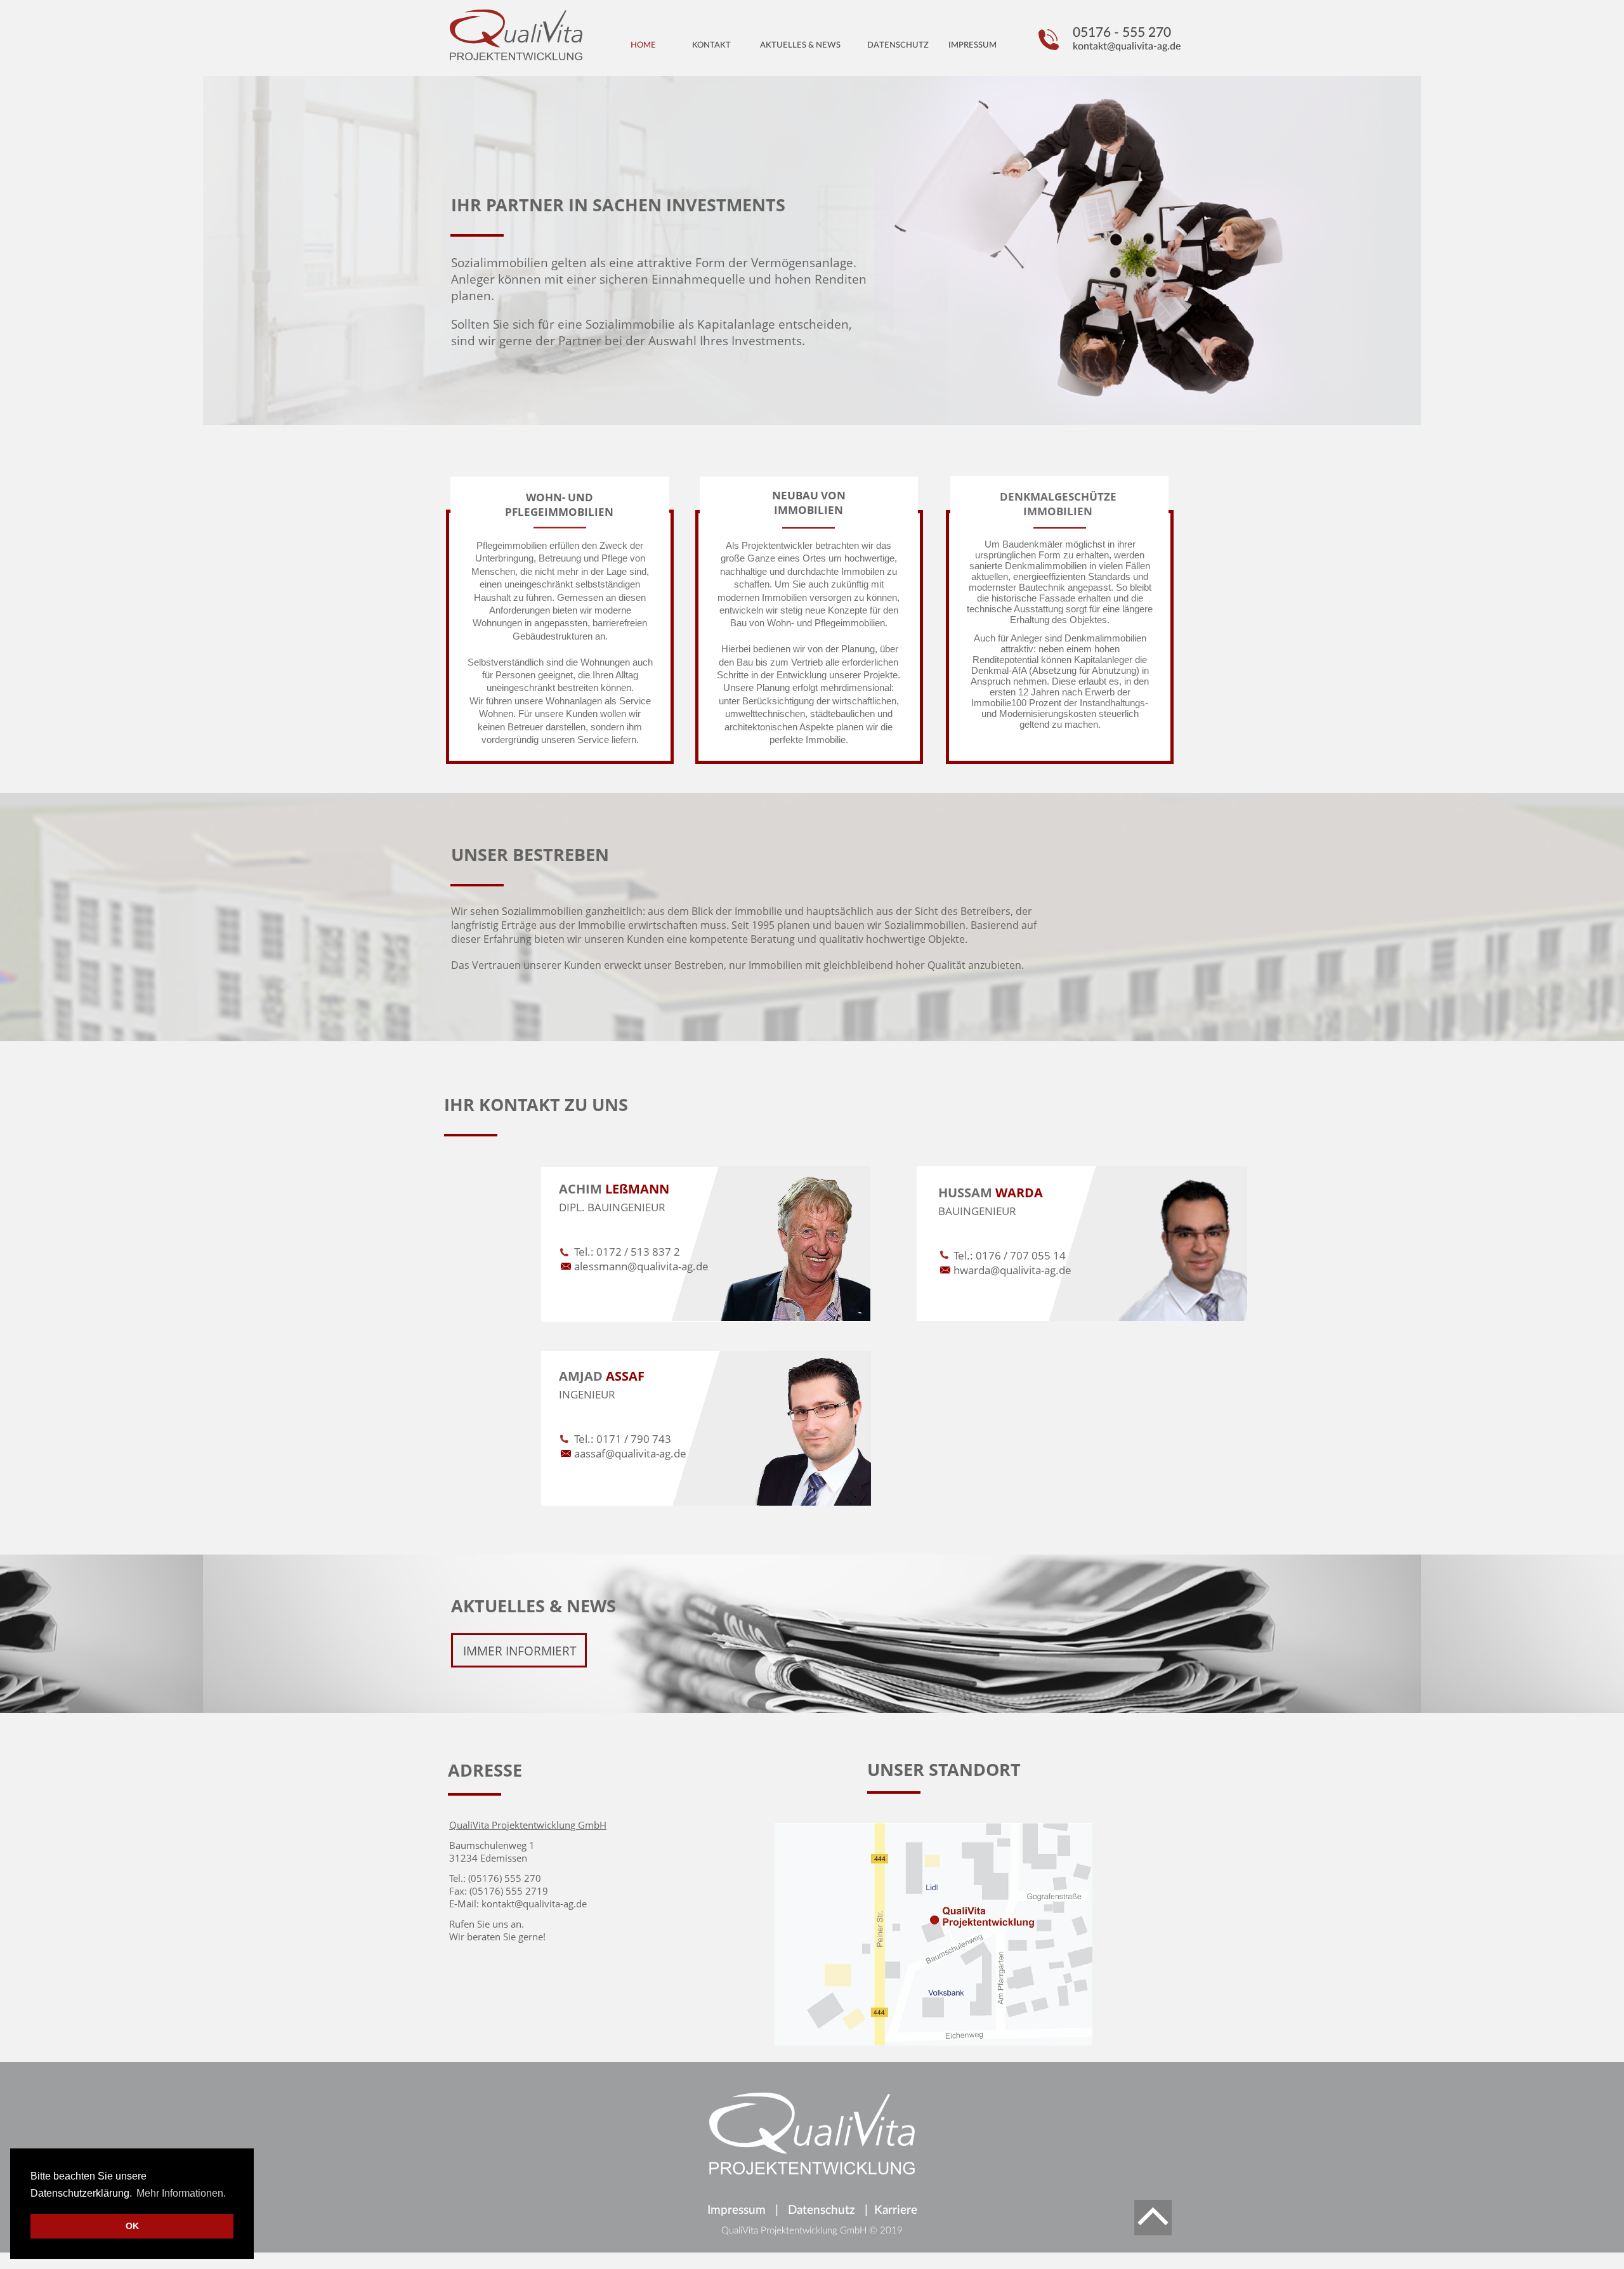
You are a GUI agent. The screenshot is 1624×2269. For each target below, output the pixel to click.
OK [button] (132, 2226)
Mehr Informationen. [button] (181, 2193)
